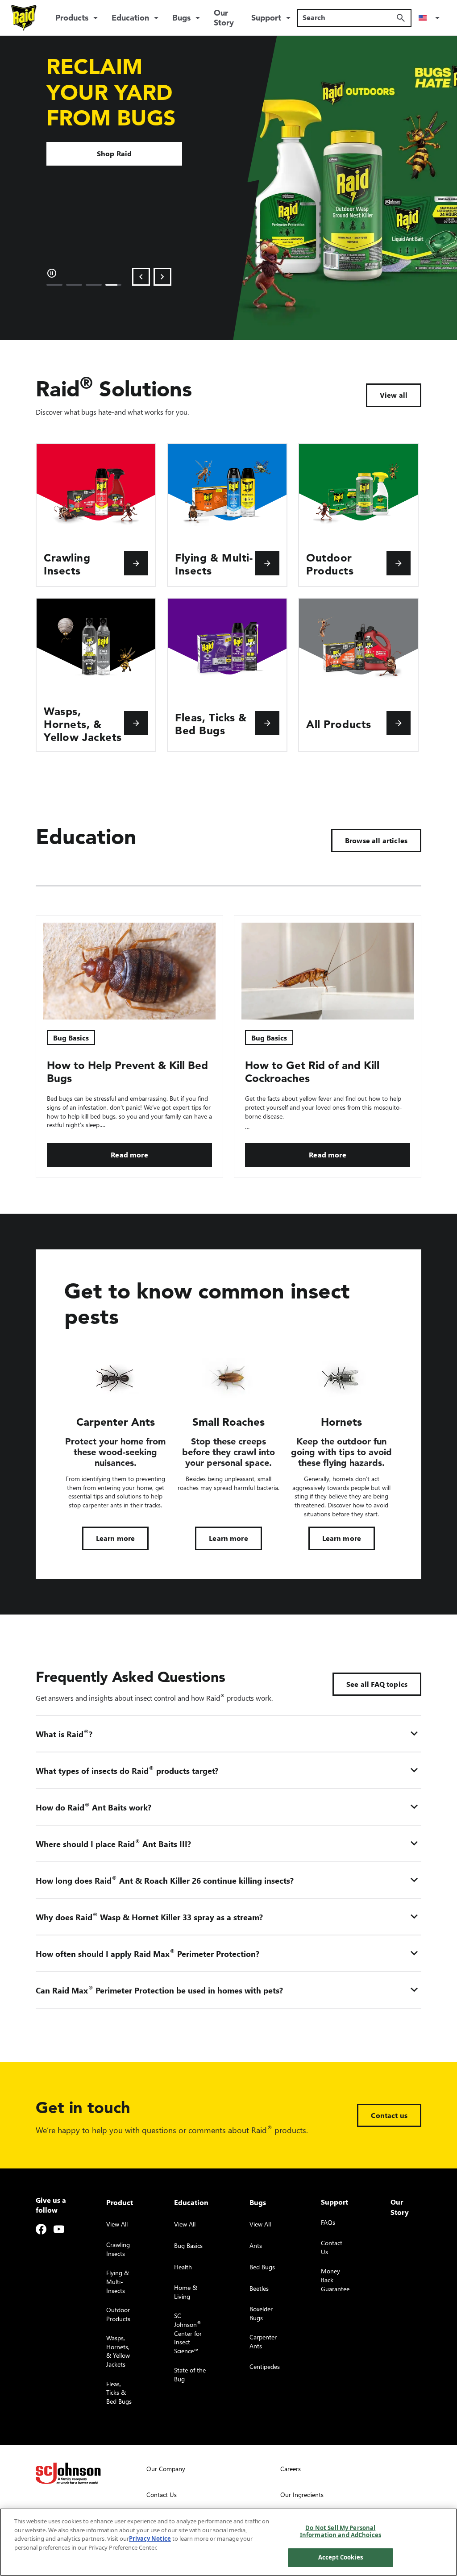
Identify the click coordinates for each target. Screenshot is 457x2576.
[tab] (54, 285)
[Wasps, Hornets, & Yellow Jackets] (136, 723)
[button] (431, 18)
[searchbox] (349, 17)
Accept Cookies (341, 2557)
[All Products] (399, 723)
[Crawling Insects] (136, 563)
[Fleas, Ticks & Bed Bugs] (267, 723)
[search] (401, 18)
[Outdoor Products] (399, 563)
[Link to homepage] (24, 18)
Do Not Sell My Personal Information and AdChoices (341, 2531)
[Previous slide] (141, 277)
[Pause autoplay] (52, 273)
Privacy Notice (150, 2539)
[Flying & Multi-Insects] (267, 563)
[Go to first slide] (162, 277)
